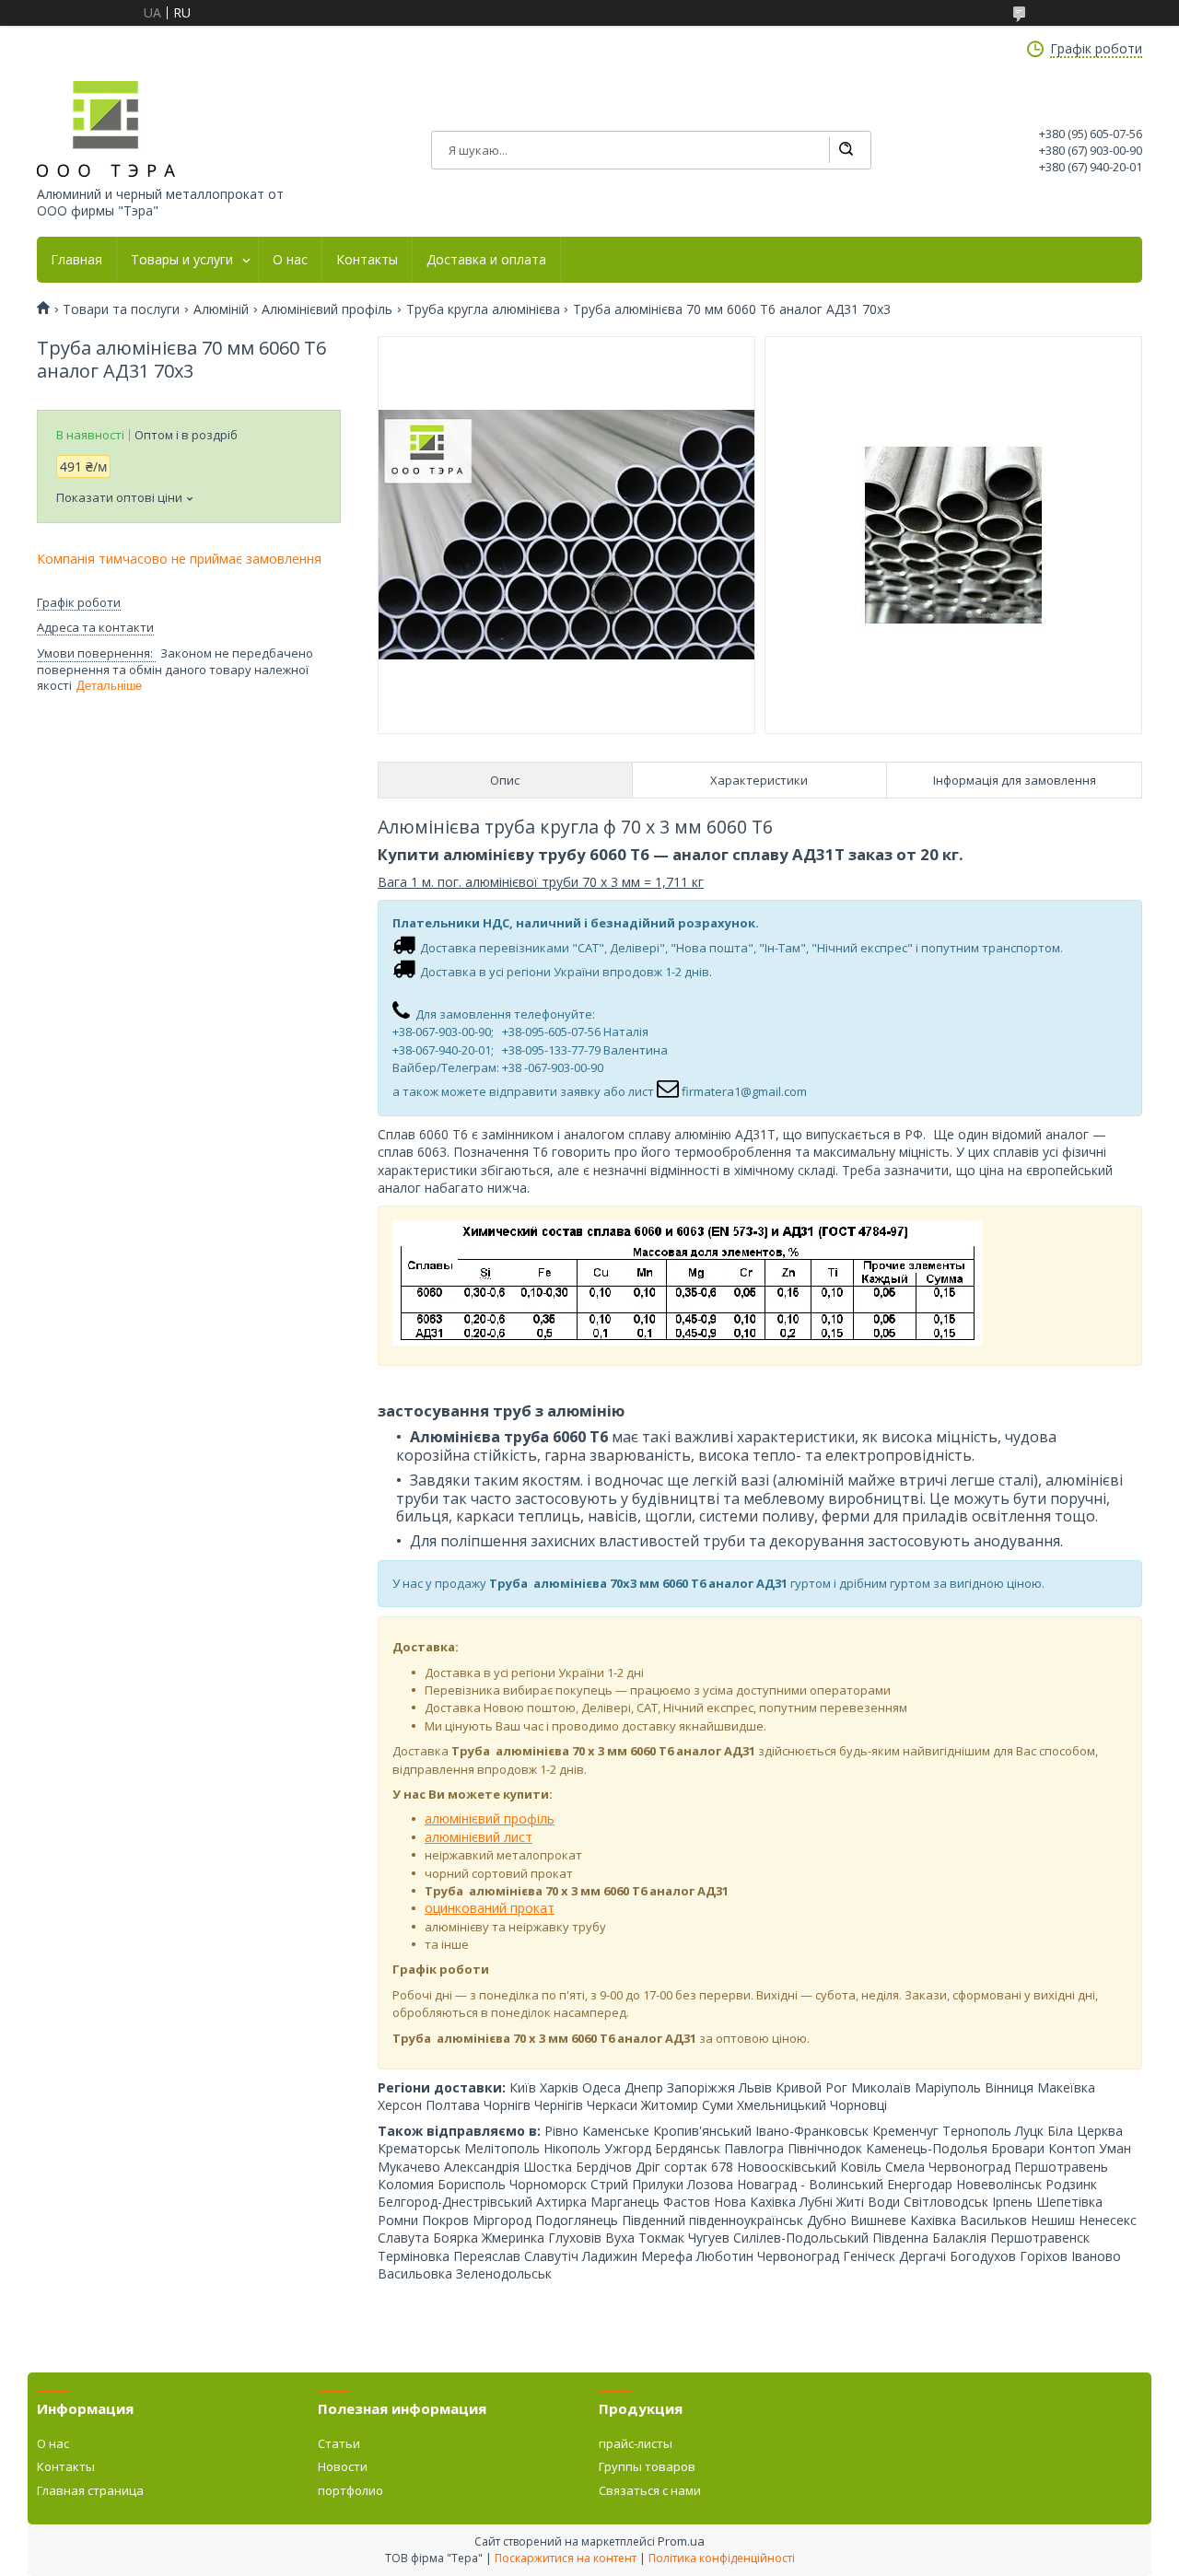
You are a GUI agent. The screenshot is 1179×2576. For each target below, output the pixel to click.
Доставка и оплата (486, 260)
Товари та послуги (121, 309)
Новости (343, 2466)
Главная (76, 260)
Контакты (367, 260)
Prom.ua (681, 2541)
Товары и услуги (182, 260)
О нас (290, 260)
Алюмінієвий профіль (327, 309)
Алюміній (221, 309)
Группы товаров (647, 2466)
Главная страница (90, 2490)
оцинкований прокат (490, 1908)
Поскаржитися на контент (566, 2558)
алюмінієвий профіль (490, 1818)
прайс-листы (636, 2443)
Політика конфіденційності (722, 2558)
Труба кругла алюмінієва (483, 309)
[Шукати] (846, 150)
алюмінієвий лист (479, 1837)
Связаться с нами (650, 2490)
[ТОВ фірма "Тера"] (106, 129)
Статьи (339, 2443)
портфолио (350, 2490)
